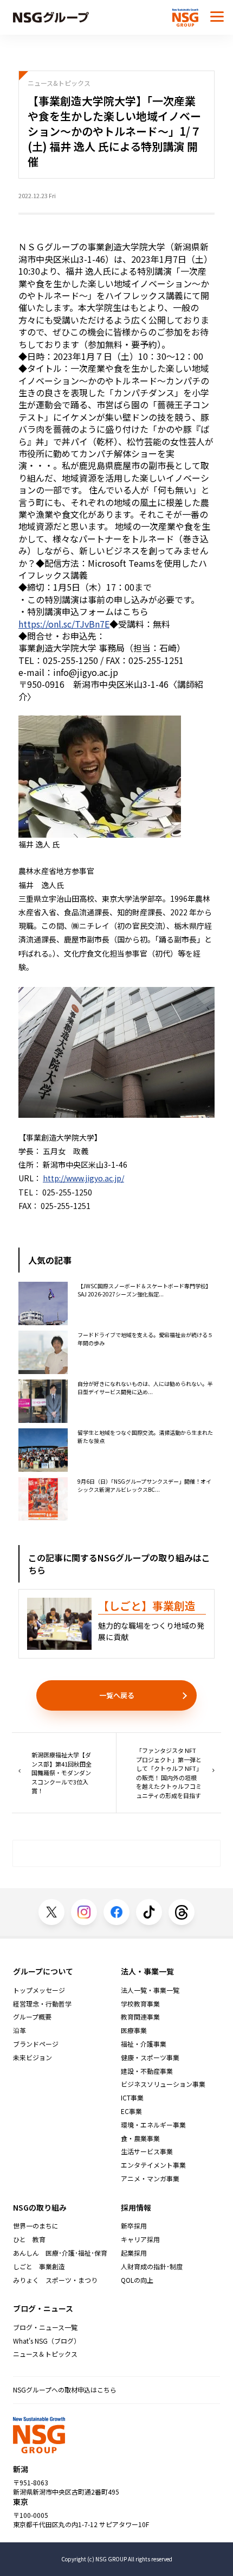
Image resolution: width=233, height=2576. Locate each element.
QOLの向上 (137, 2280)
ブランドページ (36, 2044)
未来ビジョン (33, 2058)
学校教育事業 (140, 2004)
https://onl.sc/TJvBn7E (64, 624)
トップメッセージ (39, 1990)
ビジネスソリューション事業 (163, 2084)
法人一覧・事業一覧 (150, 1990)
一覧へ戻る (117, 1695)
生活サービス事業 (147, 2151)
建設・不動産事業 (147, 2071)
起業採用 (134, 2253)
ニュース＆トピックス (45, 2354)
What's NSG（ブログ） (47, 2341)
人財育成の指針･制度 (152, 2267)
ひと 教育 (29, 2239)
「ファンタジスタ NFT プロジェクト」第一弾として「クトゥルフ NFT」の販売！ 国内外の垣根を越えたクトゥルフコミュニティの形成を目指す (169, 1773)
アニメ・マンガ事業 (150, 2179)
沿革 (20, 2030)
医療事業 (134, 2030)
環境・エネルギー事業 (153, 2125)
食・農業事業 (140, 2138)
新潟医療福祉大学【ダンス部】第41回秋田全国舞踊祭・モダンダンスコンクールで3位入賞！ (62, 1773)
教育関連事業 (140, 2017)
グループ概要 (32, 2017)
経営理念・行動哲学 (42, 2004)
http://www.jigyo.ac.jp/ (83, 1178)
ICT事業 (132, 2098)
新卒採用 (134, 2226)
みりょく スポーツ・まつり (55, 2280)
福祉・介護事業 (144, 2044)
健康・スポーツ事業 (150, 2058)
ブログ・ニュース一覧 (45, 2327)
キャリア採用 (140, 2239)
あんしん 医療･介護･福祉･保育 (60, 2253)
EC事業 (131, 2111)
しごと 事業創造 (39, 2267)
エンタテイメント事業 (153, 2165)
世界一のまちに (36, 2226)
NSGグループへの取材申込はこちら (65, 2390)
